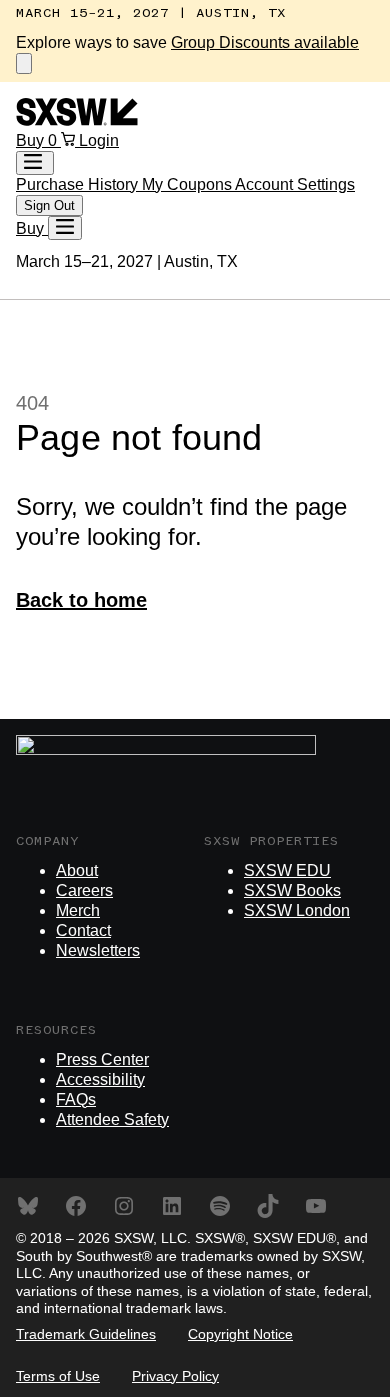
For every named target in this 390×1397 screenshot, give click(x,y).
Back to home (81, 600)
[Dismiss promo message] (24, 63)
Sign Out (49, 205)
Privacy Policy (175, 1376)
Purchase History (79, 184)
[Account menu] (35, 163)
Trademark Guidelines (86, 1334)
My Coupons (188, 184)
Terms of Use (58, 1376)
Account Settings (295, 184)
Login (99, 140)
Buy (32, 140)
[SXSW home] (77, 120)
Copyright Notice (240, 1334)
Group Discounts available (265, 42)
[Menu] (65, 228)
